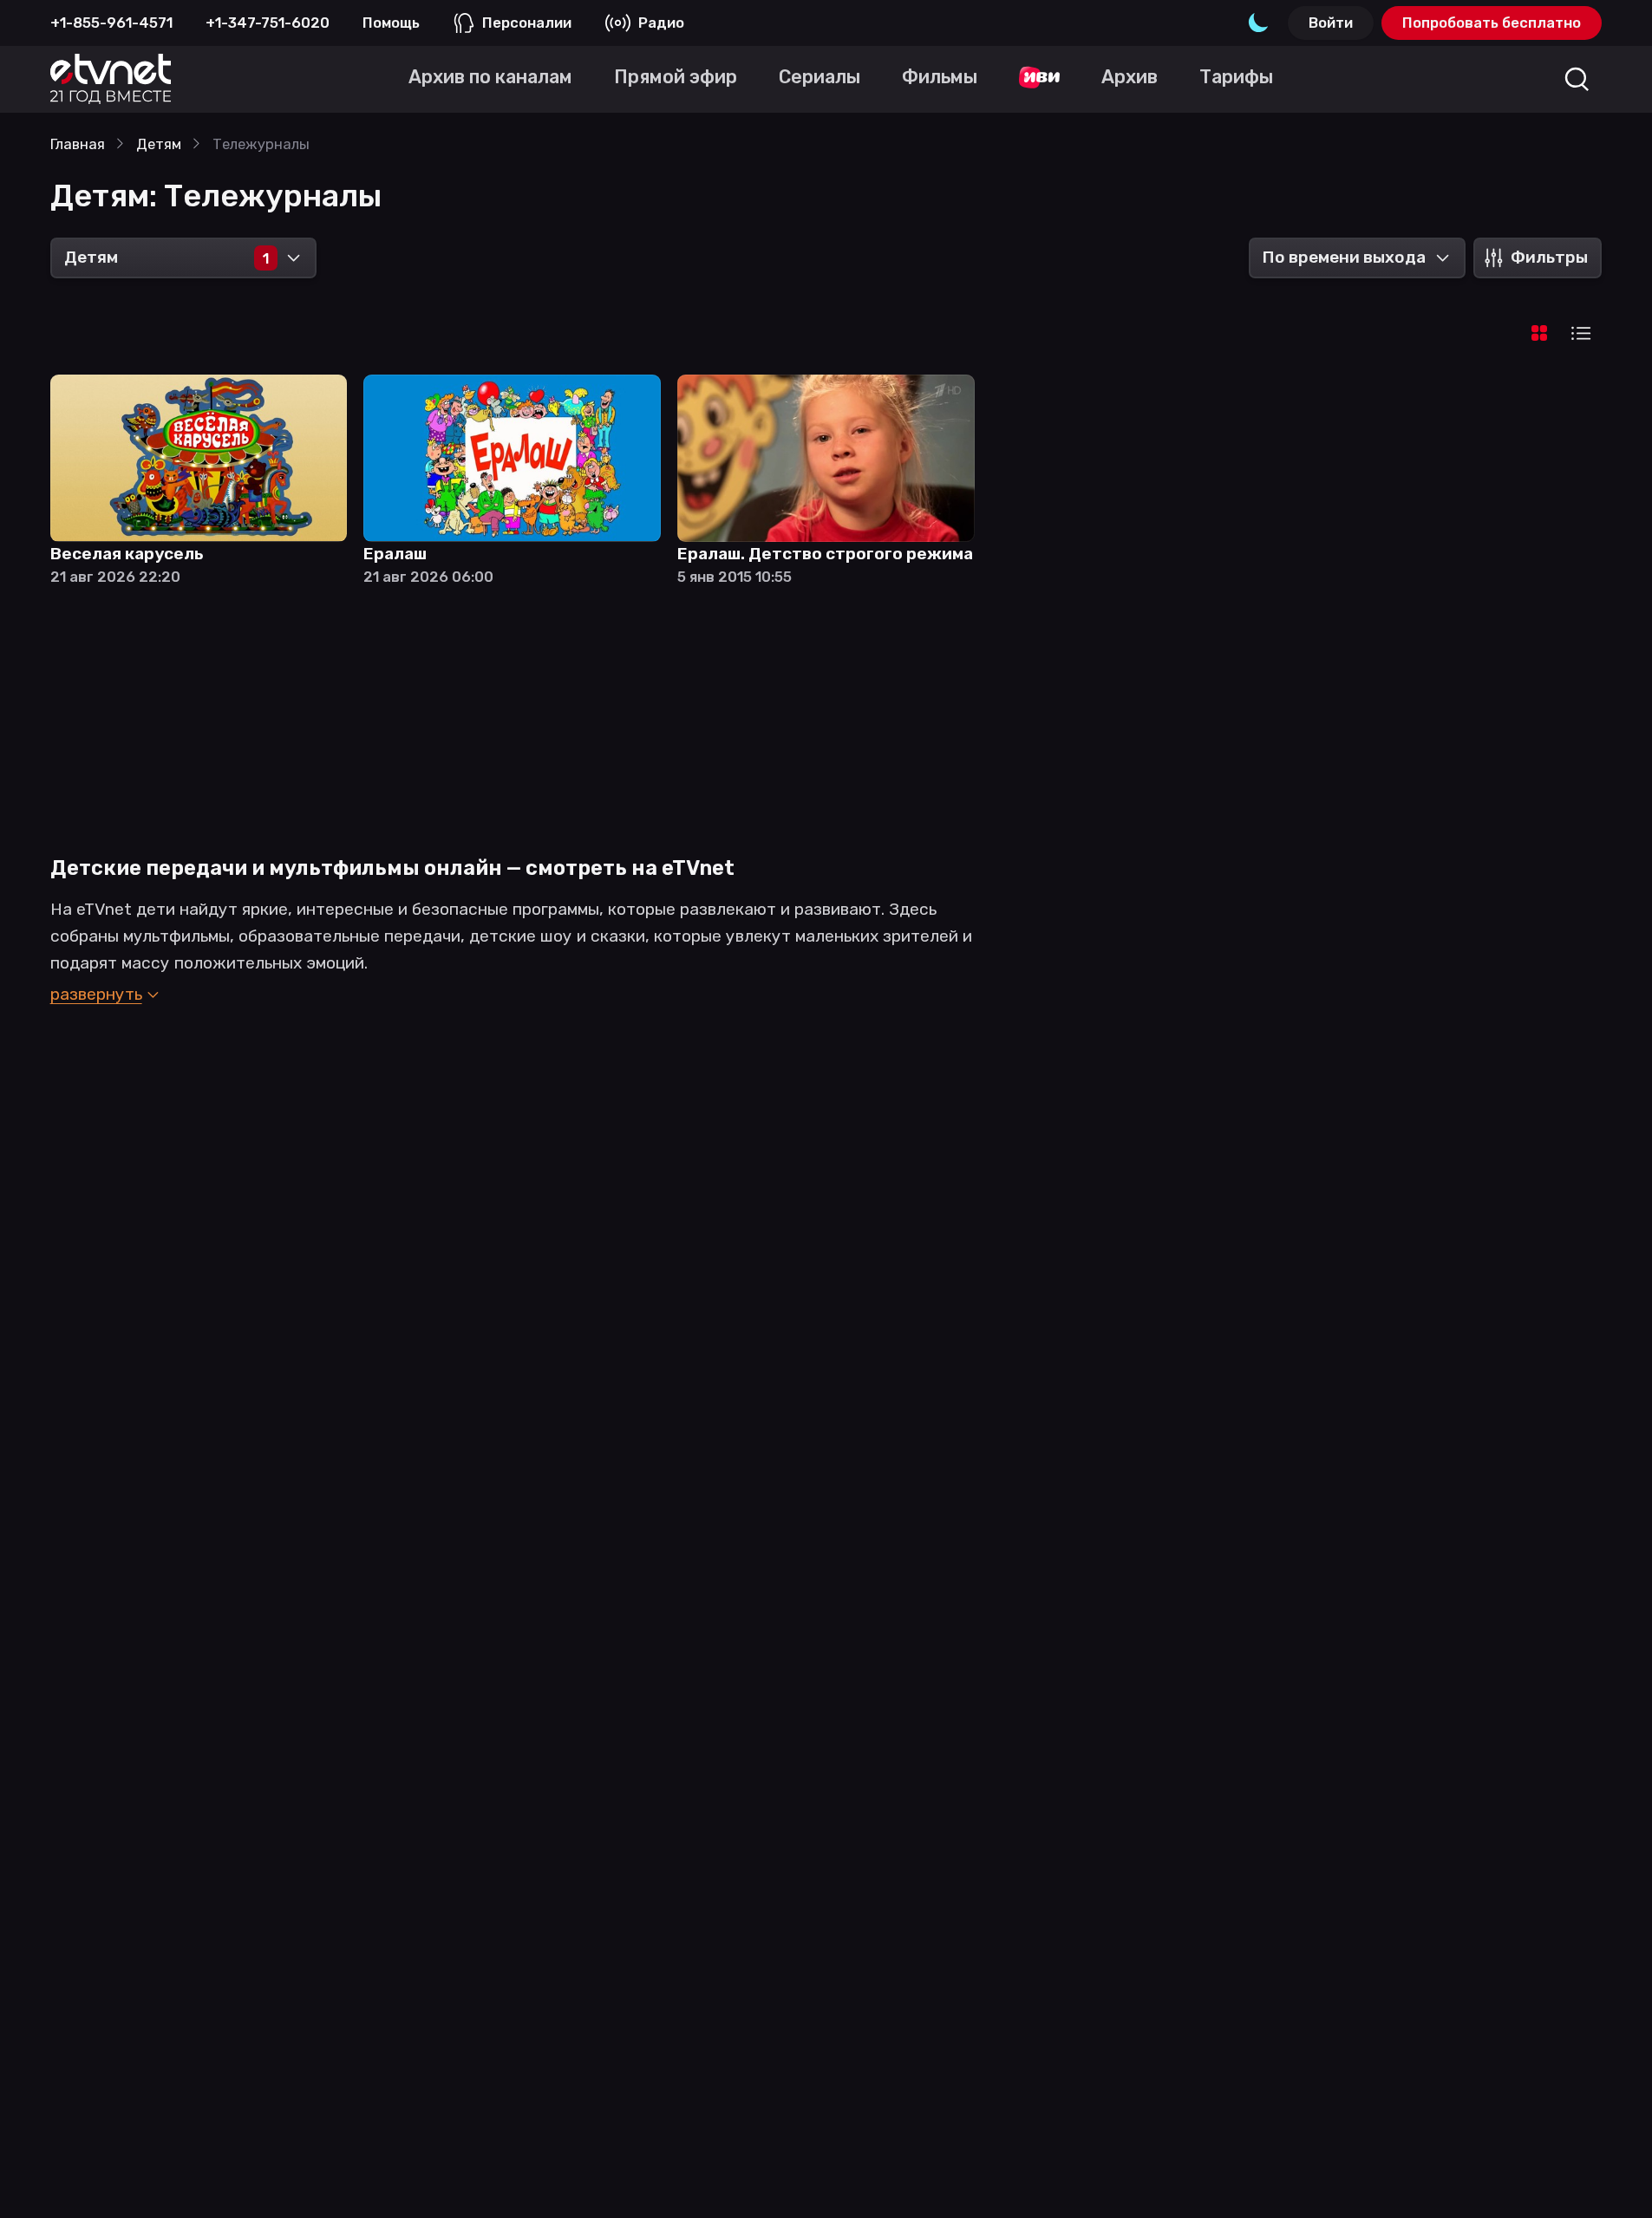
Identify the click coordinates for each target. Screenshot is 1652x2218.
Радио (661, 23)
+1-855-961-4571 (111, 23)
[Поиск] (1577, 79)
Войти (1331, 23)
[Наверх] (1611, 2177)
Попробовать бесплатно (1492, 23)
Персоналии (527, 23)
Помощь (391, 23)
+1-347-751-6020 (268, 23)
